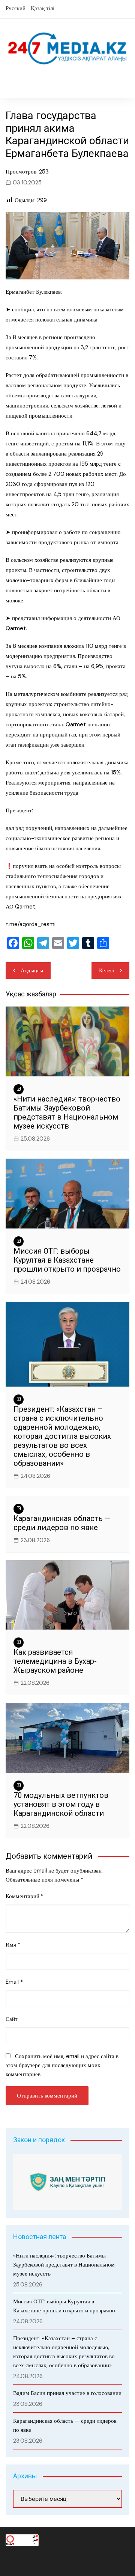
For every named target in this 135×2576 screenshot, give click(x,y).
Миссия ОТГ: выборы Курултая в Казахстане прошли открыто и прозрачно (67, 1260)
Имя (13, 1945)
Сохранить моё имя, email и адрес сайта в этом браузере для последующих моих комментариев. (62, 2065)
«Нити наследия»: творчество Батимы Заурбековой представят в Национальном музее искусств (67, 1112)
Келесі (107, 970)
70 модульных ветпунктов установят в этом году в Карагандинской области (61, 1804)
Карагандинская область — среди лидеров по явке (62, 1523)
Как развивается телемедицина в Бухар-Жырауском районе (55, 1661)
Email (14, 1982)
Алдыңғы (32, 970)
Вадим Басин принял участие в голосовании (67, 2393)
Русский (16, 8)
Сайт (12, 2019)
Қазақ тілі (43, 8)
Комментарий (25, 1896)
